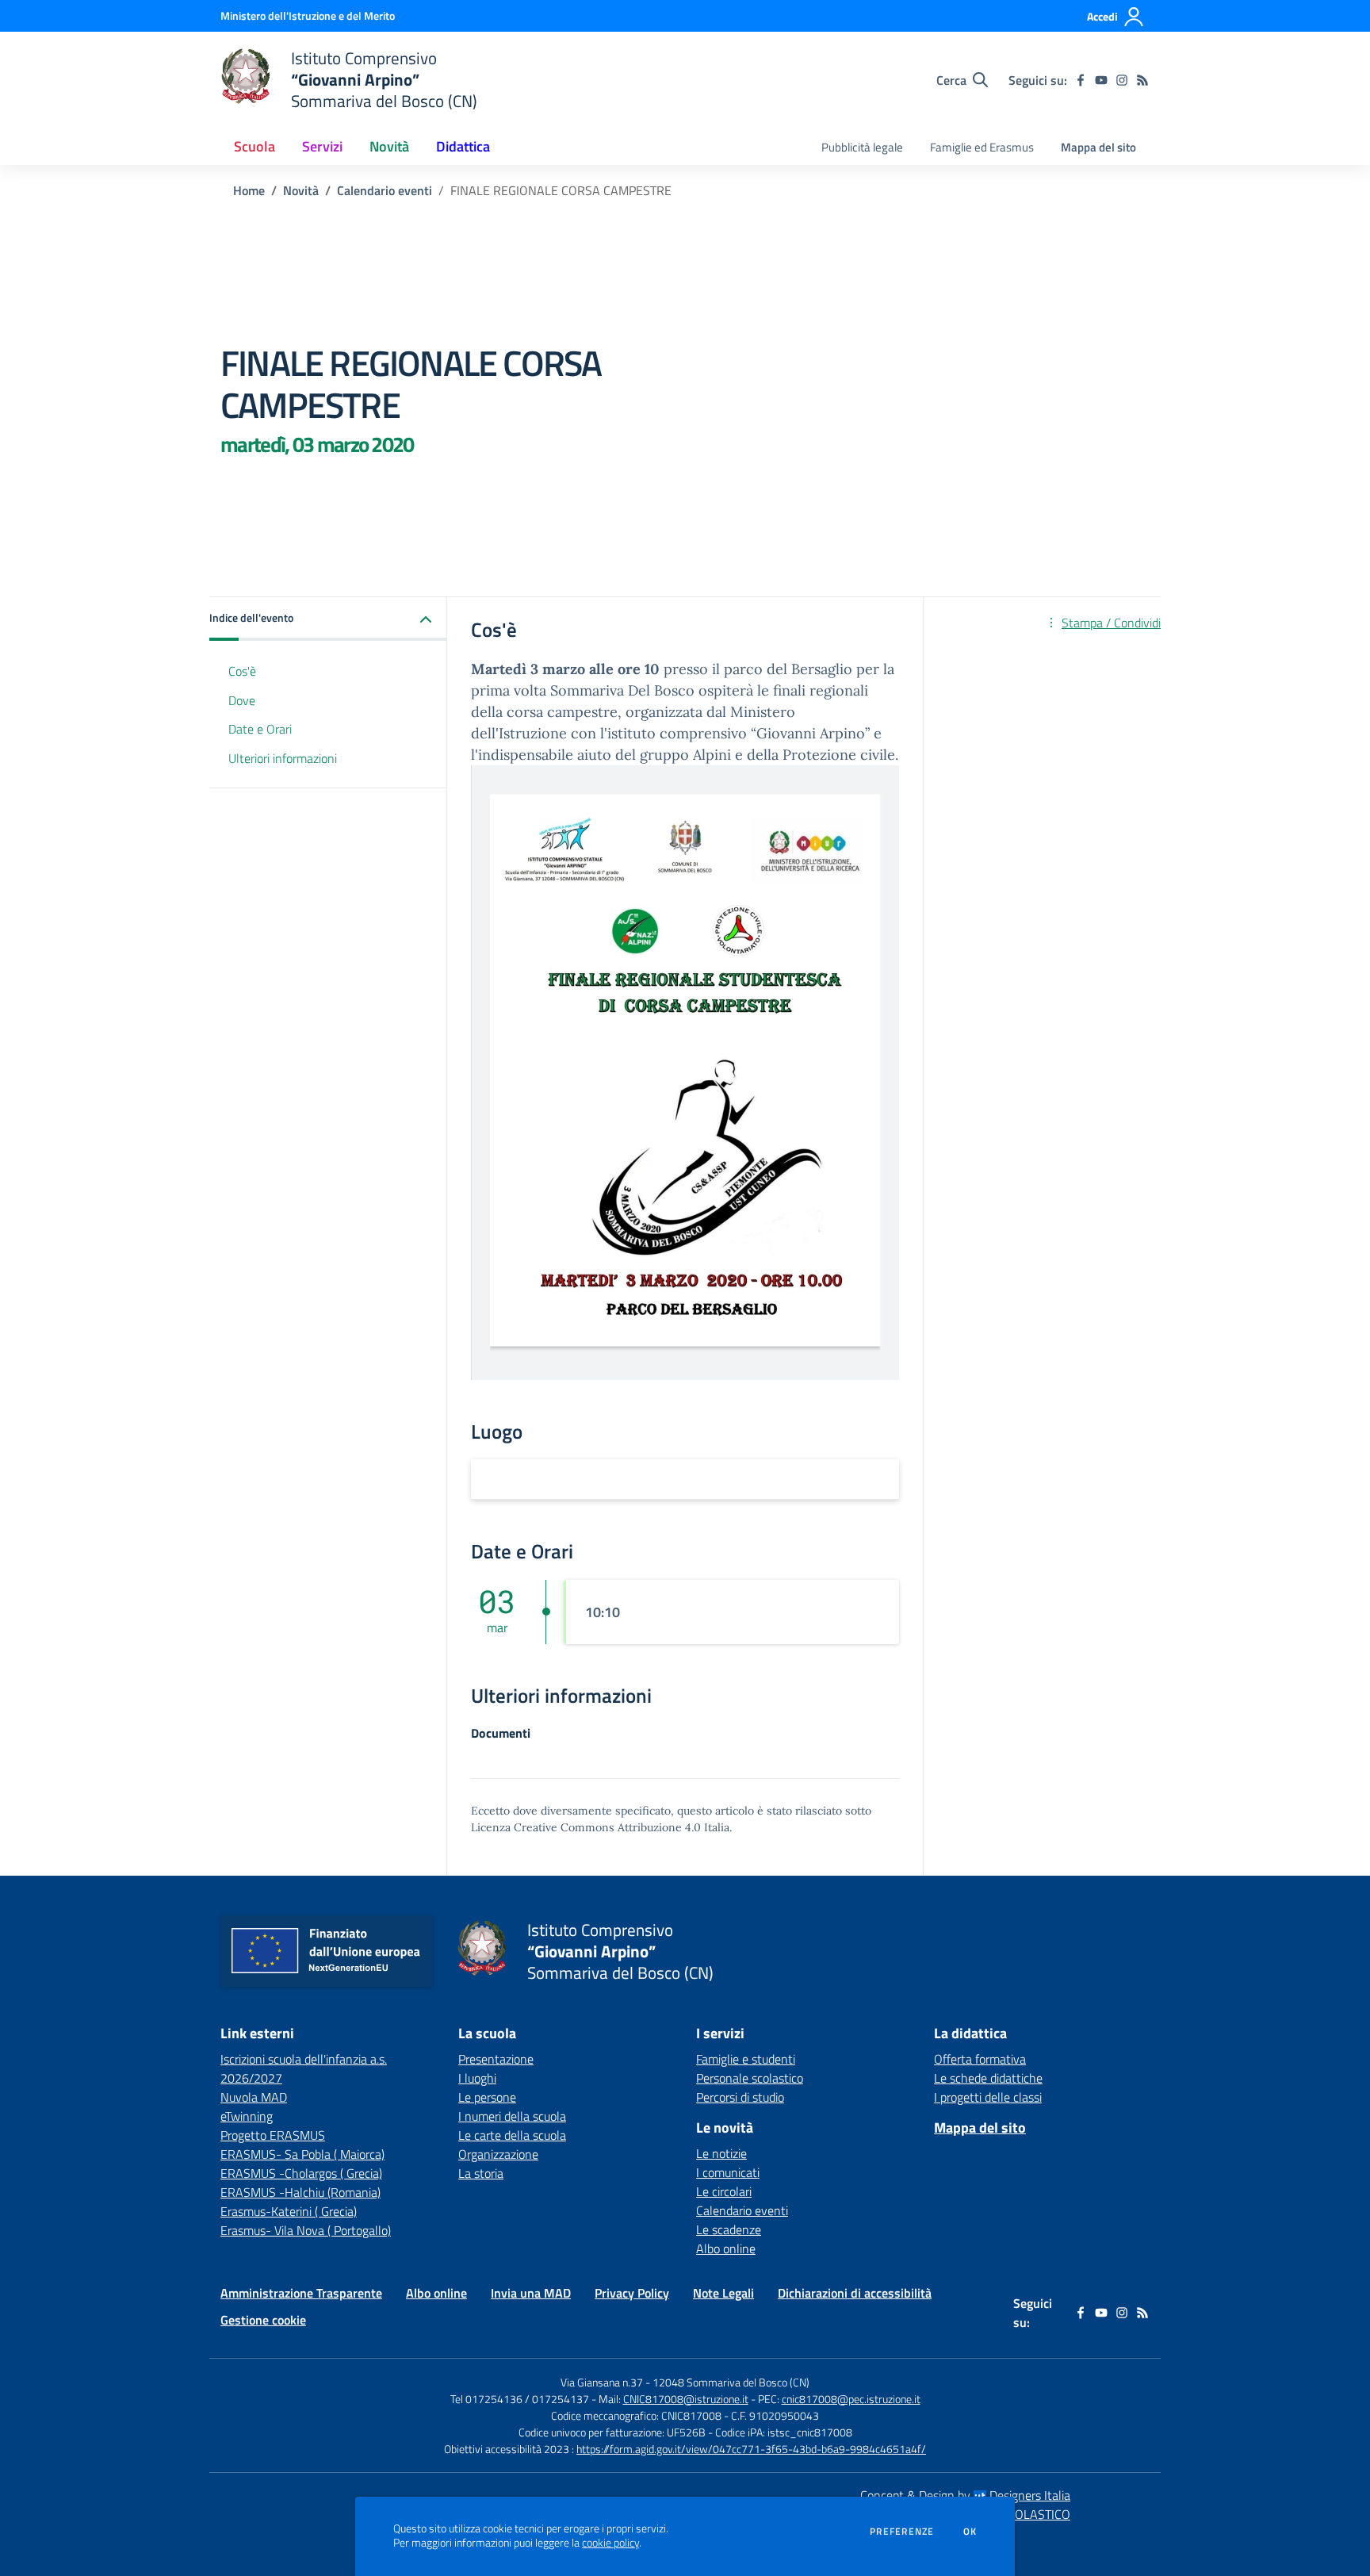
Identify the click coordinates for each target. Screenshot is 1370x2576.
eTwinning (247, 2116)
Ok (970, 2532)
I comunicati (728, 2172)
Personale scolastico (750, 2078)
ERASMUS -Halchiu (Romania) (300, 2192)
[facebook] (1081, 80)
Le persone (487, 2097)
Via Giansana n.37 (602, 2382)
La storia (481, 2173)
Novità (301, 190)
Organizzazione (498, 2154)
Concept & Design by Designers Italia (965, 2495)
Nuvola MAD (254, 2097)
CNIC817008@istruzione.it (686, 2399)
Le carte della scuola (512, 2135)
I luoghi (477, 2078)
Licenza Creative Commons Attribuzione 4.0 (586, 1827)
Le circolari (724, 2191)
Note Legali (723, 2293)
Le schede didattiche (988, 2078)
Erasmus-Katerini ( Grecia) (289, 2211)
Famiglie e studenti (746, 2059)
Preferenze (902, 2532)
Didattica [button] (463, 146)
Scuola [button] (254, 146)
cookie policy (610, 2543)
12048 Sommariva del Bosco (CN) (731, 2382)
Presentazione (496, 2059)
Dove (242, 700)
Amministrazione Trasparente (301, 2293)
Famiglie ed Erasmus (982, 147)
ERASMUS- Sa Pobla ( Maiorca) (302, 2154)
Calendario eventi (385, 190)
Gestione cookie (263, 2320)
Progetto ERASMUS (273, 2135)
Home (249, 190)
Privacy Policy (632, 2293)
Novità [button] (389, 146)
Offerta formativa (980, 2059)
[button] (328, 619)
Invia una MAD (531, 2293)
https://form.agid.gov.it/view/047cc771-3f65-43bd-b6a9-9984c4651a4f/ (751, 2449)
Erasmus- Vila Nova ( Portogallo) (306, 2230)
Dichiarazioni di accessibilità (855, 2293)
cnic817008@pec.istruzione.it (851, 2399)
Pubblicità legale (862, 147)
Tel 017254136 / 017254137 (520, 2399)
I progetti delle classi (988, 2097)
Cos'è (242, 671)
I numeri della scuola (512, 2116)
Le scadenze (729, 2229)
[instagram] (1122, 80)
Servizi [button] (322, 146)
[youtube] (1101, 80)
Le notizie (721, 2153)
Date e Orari (260, 730)
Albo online (726, 2248)
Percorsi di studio (740, 2097)
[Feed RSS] (1142, 80)
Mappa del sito (1098, 147)
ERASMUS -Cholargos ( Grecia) (301, 2173)
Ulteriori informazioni (283, 759)
